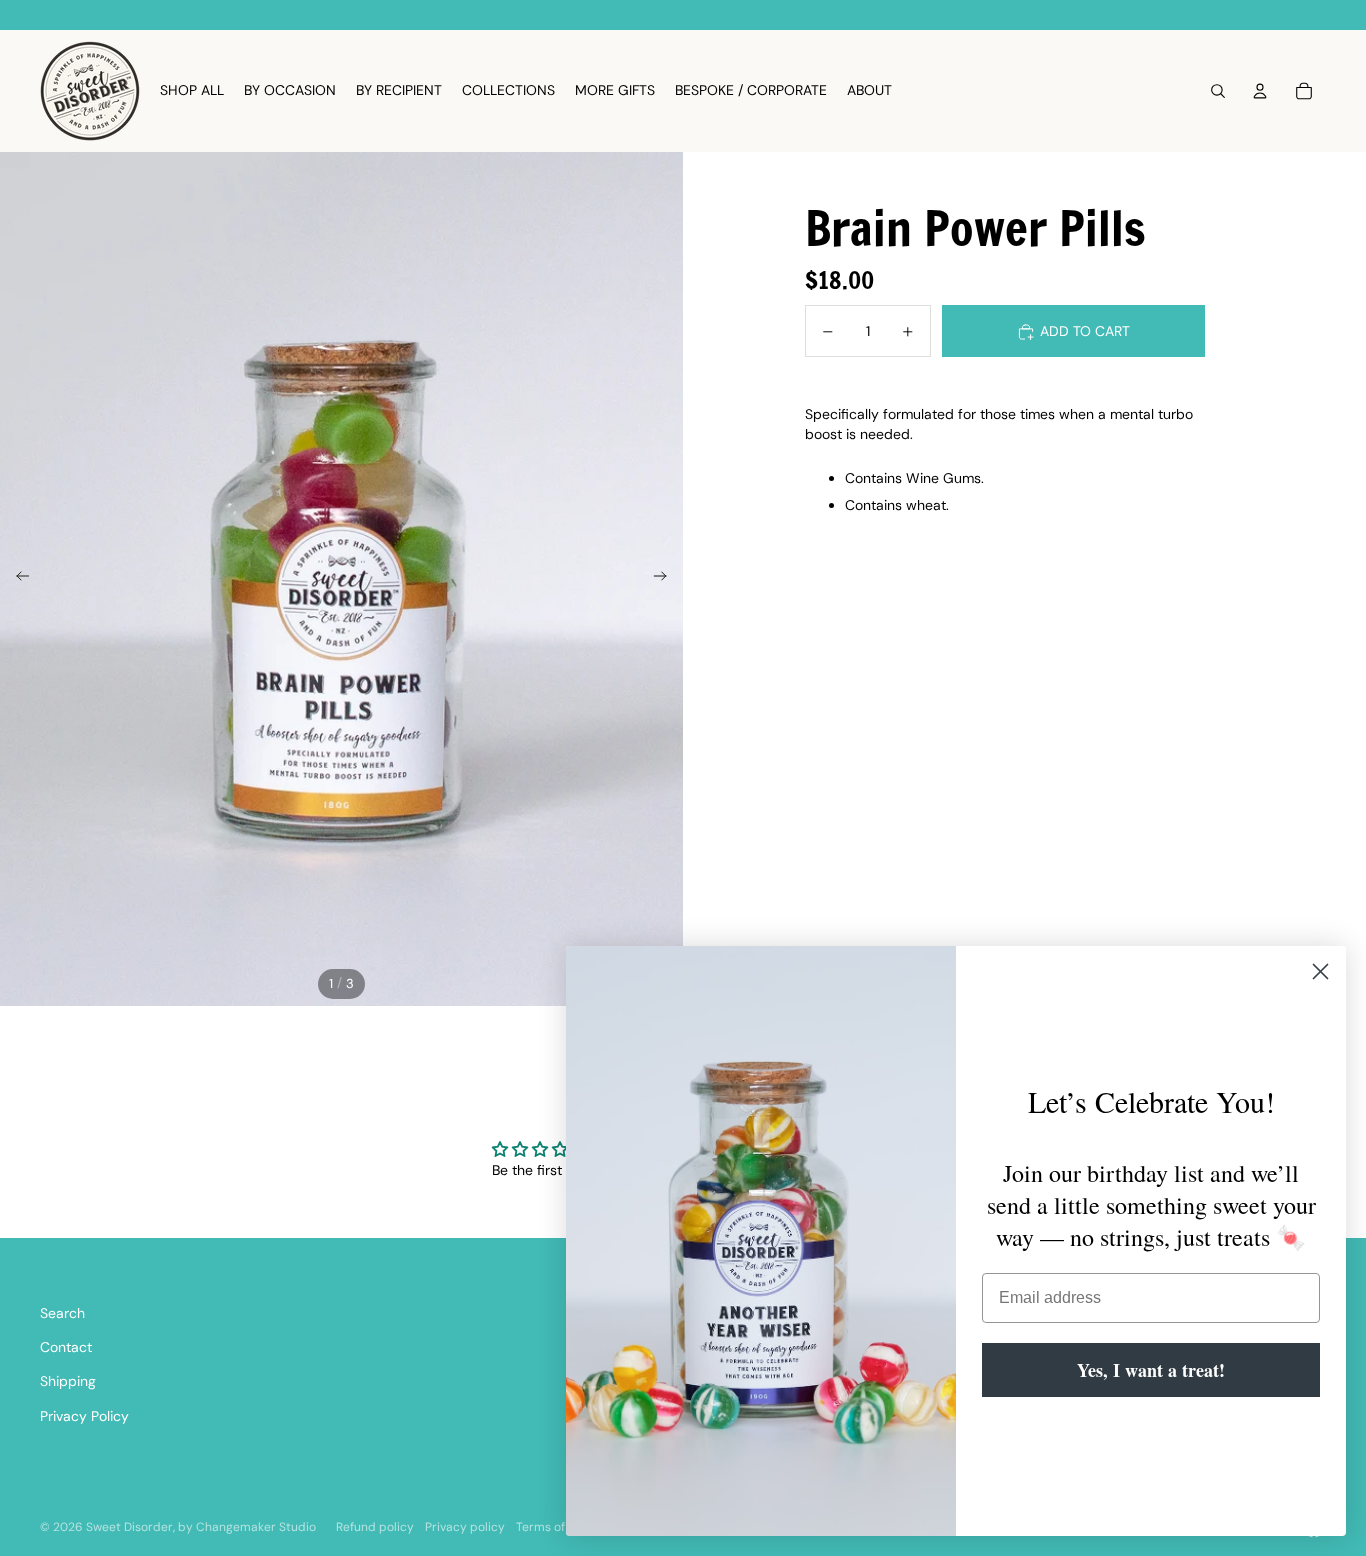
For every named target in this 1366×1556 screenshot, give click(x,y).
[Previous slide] (16, 579)
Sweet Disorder (129, 1527)
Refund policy (375, 1527)
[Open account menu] (1260, 91)
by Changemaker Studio (247, 1527)
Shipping (68, 1381)
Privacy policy (465, 1527)
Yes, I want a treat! (1151, 1370)
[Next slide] (666, 579)
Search (62, 1313)
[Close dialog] (1320, 971)
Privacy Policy (84, 1416)
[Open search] (1218, 91)
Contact (66, 1347)
